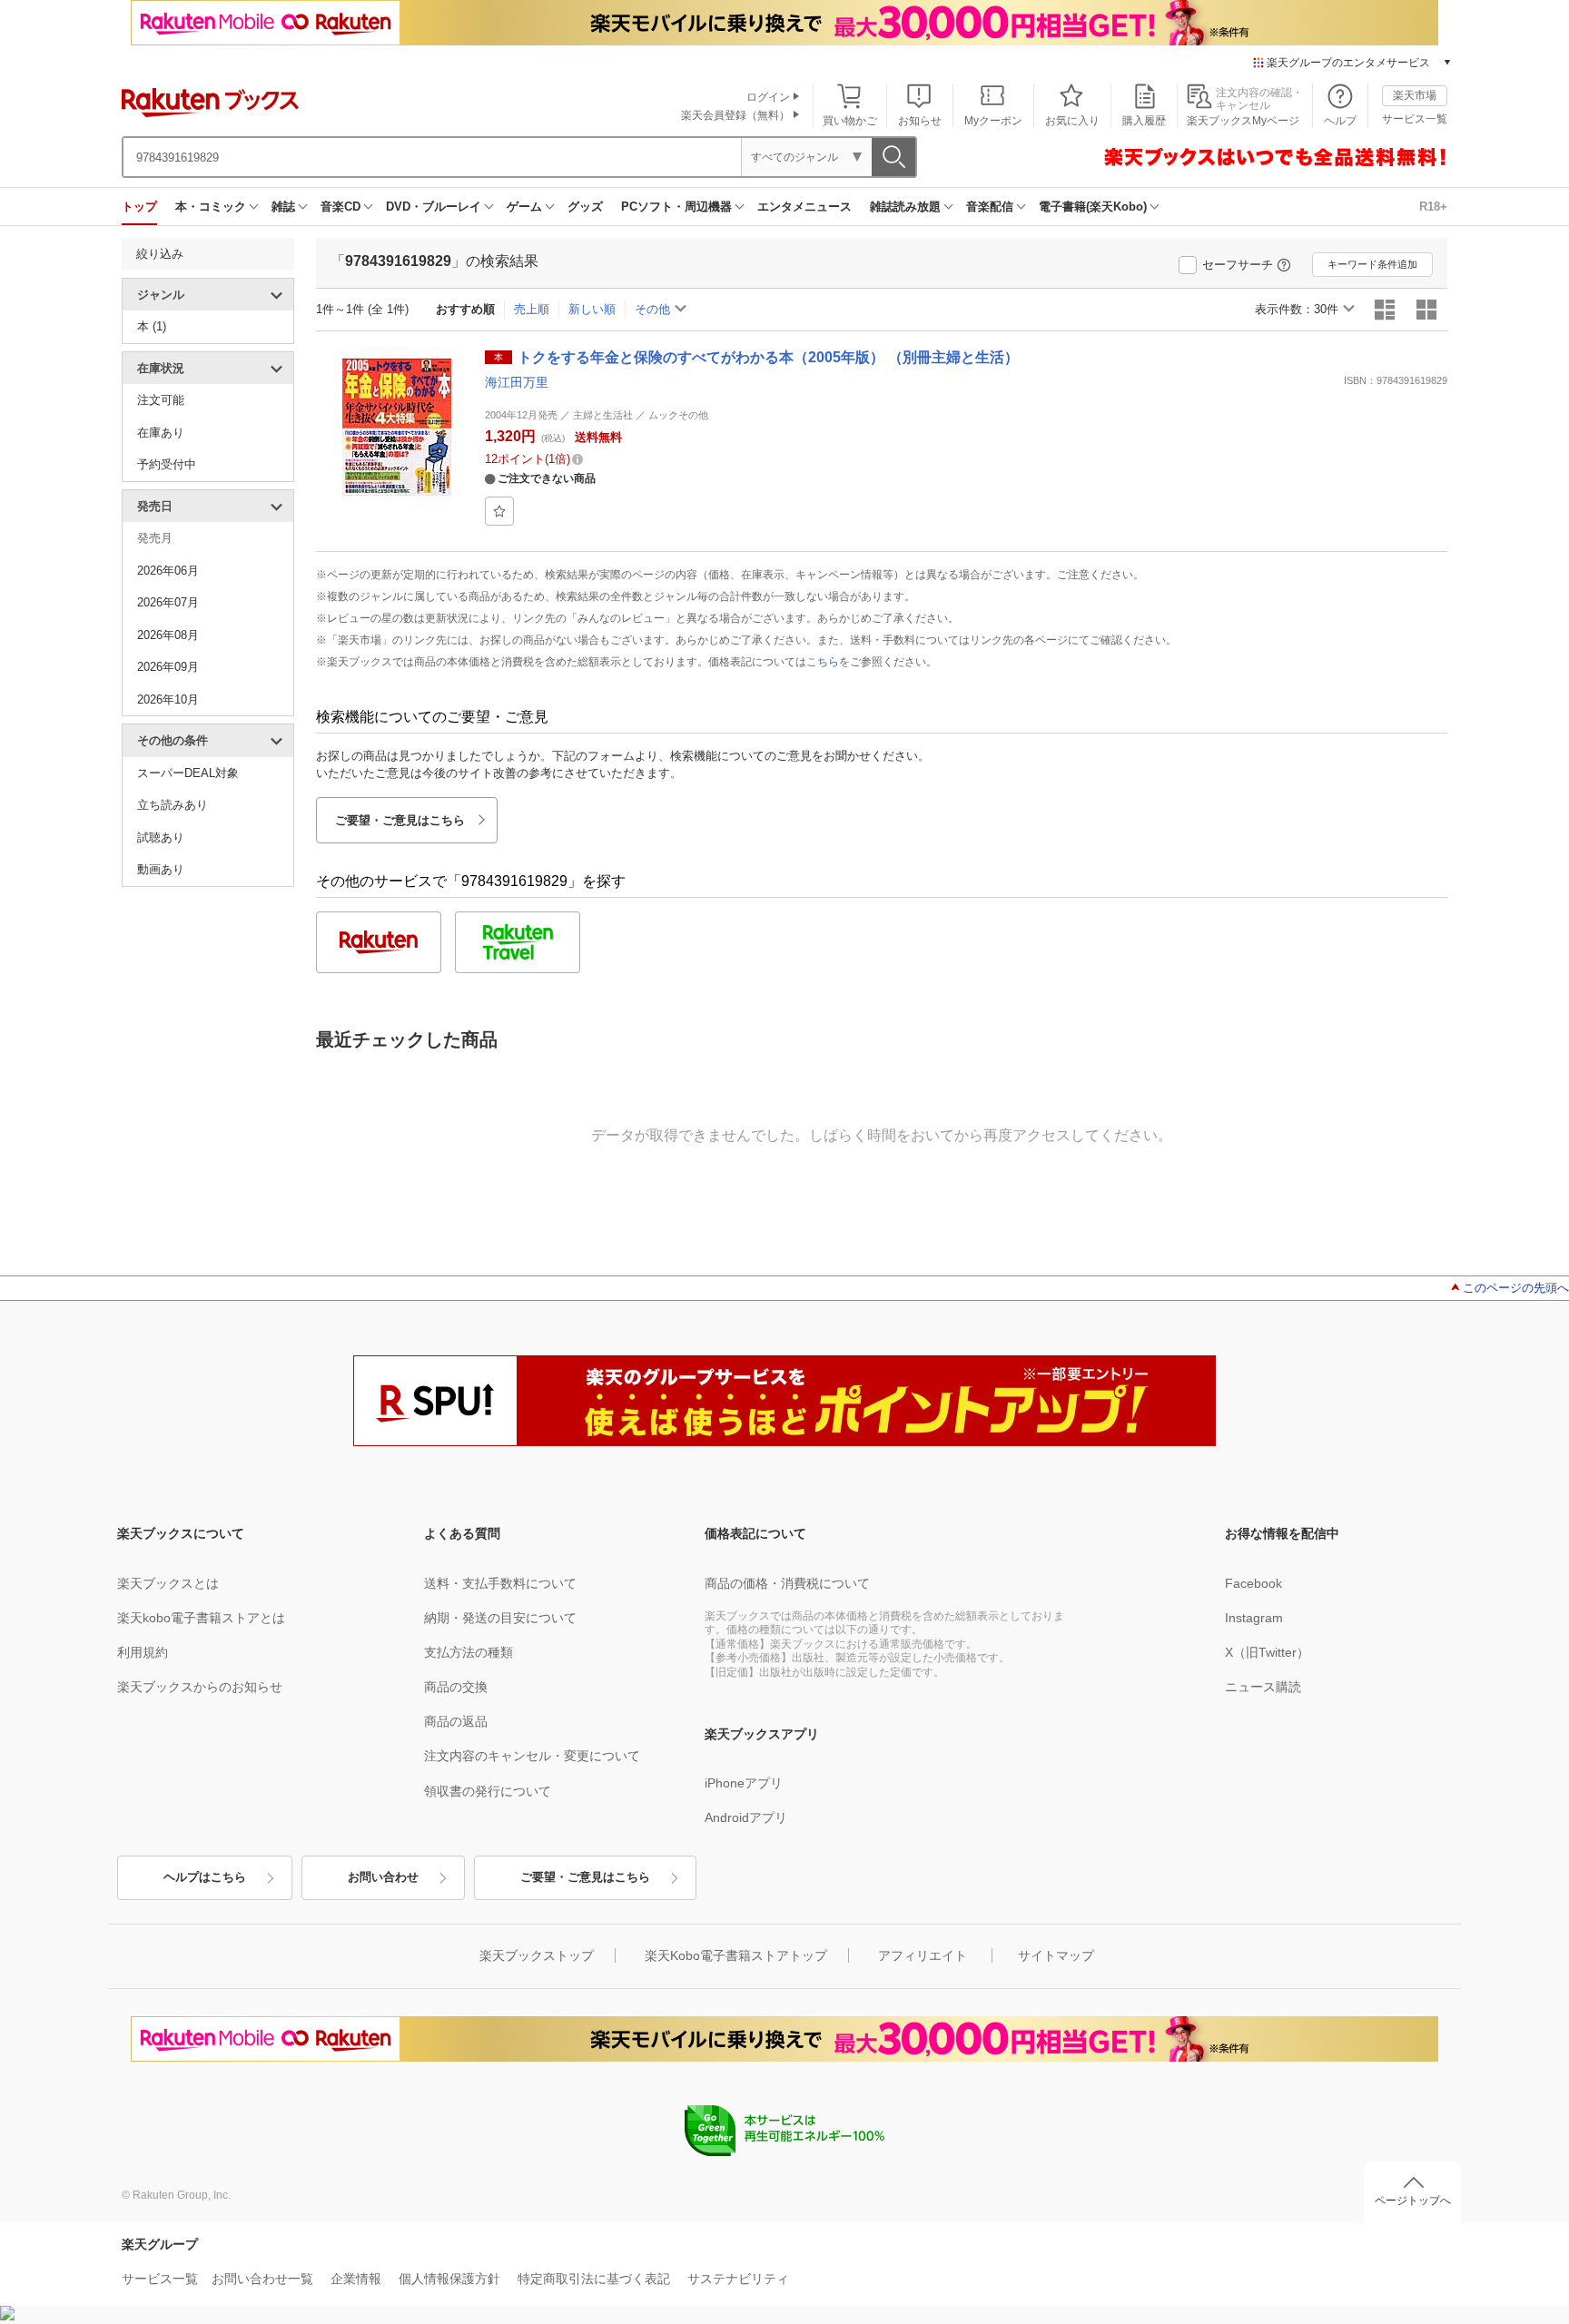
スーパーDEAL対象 (188, 773)
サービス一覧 (1415, 119)
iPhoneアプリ (744, 1783)
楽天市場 (1415, 95)
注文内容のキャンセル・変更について (532, 1756)
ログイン (768, 97)
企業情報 (356, 2279)
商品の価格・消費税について (787, 1583)
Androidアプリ (746, 1817)
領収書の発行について (488, 1791)
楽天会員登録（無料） (735, 115)
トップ (139, 207)
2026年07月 (168, 602)
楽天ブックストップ (537, 1955)
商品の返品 (456, 1721)
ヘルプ (1340, 121)
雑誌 (283, 207)
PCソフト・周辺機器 (676, 207)
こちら (823, 662)
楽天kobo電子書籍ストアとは (201, 1618)
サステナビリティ (738, 2279)
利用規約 (143, 1652)
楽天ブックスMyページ (1243, 121)
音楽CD (340, 207)
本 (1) (152, 326)
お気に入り (1072, 121)
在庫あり (161, 433)
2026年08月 (168, 635)
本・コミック (211, 207)
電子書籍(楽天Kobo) (1093, 207)
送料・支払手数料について (500, 1583)
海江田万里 (517, 382)
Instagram (1254, 1618)
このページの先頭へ (1516, 1288)
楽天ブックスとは (168, 1583)
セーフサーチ (1238, 265)
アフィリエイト (923, 1955)
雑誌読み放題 (905, 207)
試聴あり (161, 837)
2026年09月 (168, 667)
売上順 (532, 309)
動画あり (161, 869)
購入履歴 (1144, 121)
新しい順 (592, 309)
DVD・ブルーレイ (434, 207)
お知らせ (920, 121)
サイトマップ (1056, 1955)
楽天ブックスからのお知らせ (200, 1687)
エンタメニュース (804, 207)
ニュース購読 (1263, 1687)
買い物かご (850, 121)
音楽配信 (990, 207)
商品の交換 (456, 1687)
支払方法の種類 (469, 1652)
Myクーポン (993, 121)
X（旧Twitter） (1267, 1652)
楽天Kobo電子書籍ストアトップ (736, 1955)
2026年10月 (168, 699)
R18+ (1433, 207)
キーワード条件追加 (1372, 264)
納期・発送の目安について (500, 1618)
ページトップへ (1413, 2201)
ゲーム (524, 207)
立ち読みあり (173, 805)
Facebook (1253, 1583)
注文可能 (161, 400)
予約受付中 (167, 464)
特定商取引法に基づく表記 (594, 2279)
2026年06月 (168, 571)
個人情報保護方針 (449, 2279)
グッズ (585, 207)
